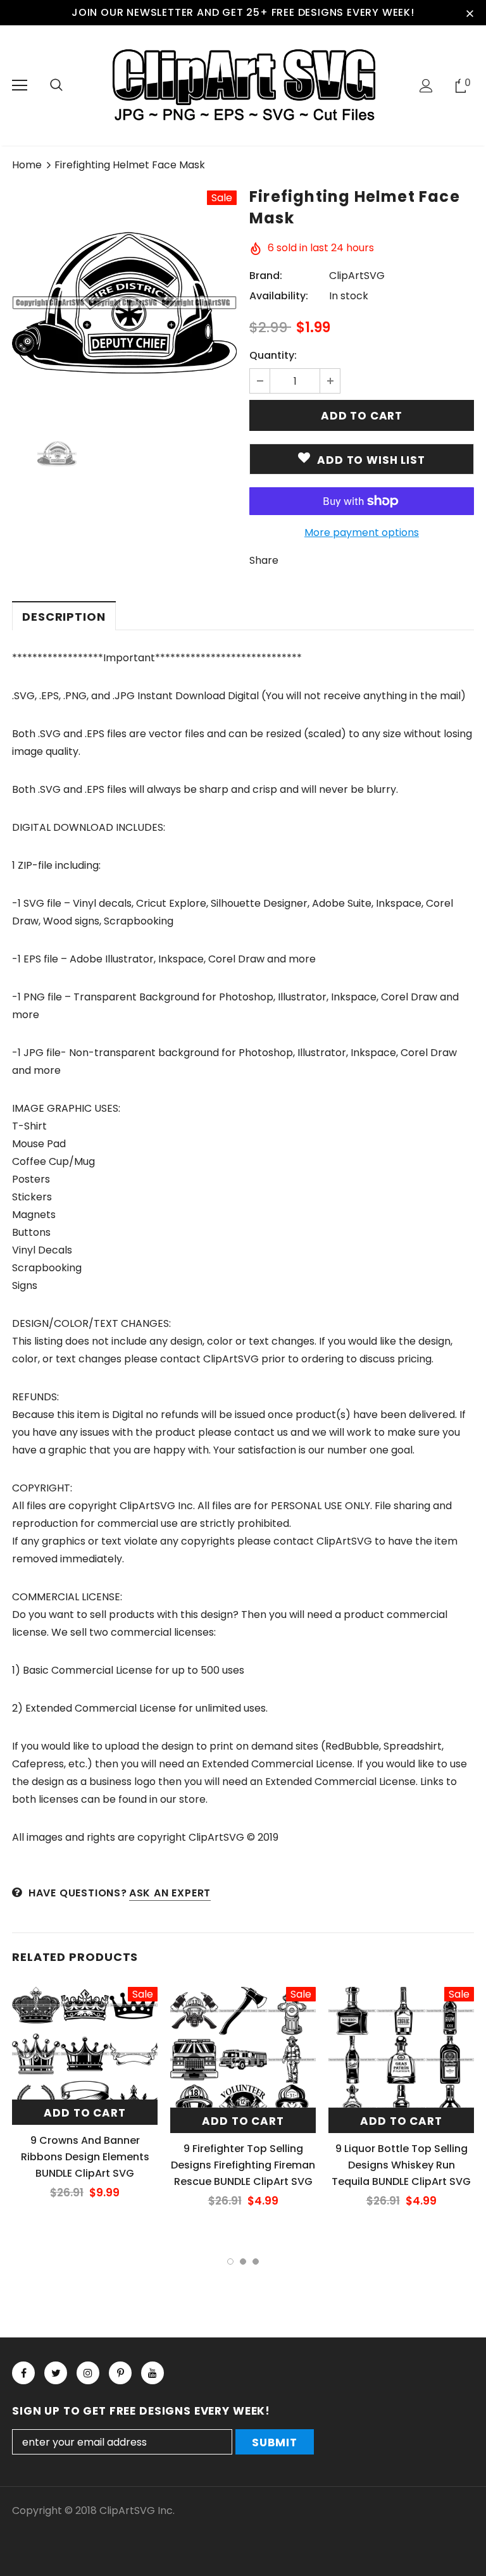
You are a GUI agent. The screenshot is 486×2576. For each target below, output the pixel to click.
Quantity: (273, 355)
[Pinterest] (120, 2373)
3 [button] (256, 2262)
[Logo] (243, 85)
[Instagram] (88, 2373)
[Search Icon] (56, 85)
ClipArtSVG (357, 276)
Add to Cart (84, 2113)
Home (27, 165)
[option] (124, 303)
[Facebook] (23, 2373)
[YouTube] (153, 2373)
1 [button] (230, 2262)
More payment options (362, 532)
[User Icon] (426, 86)
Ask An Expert (170, 1893)
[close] (470, 13)
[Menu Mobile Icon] (20, 85)
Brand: (266, 276)
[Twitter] (56, 2373)
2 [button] (243, 2262)
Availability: (279, 296)
